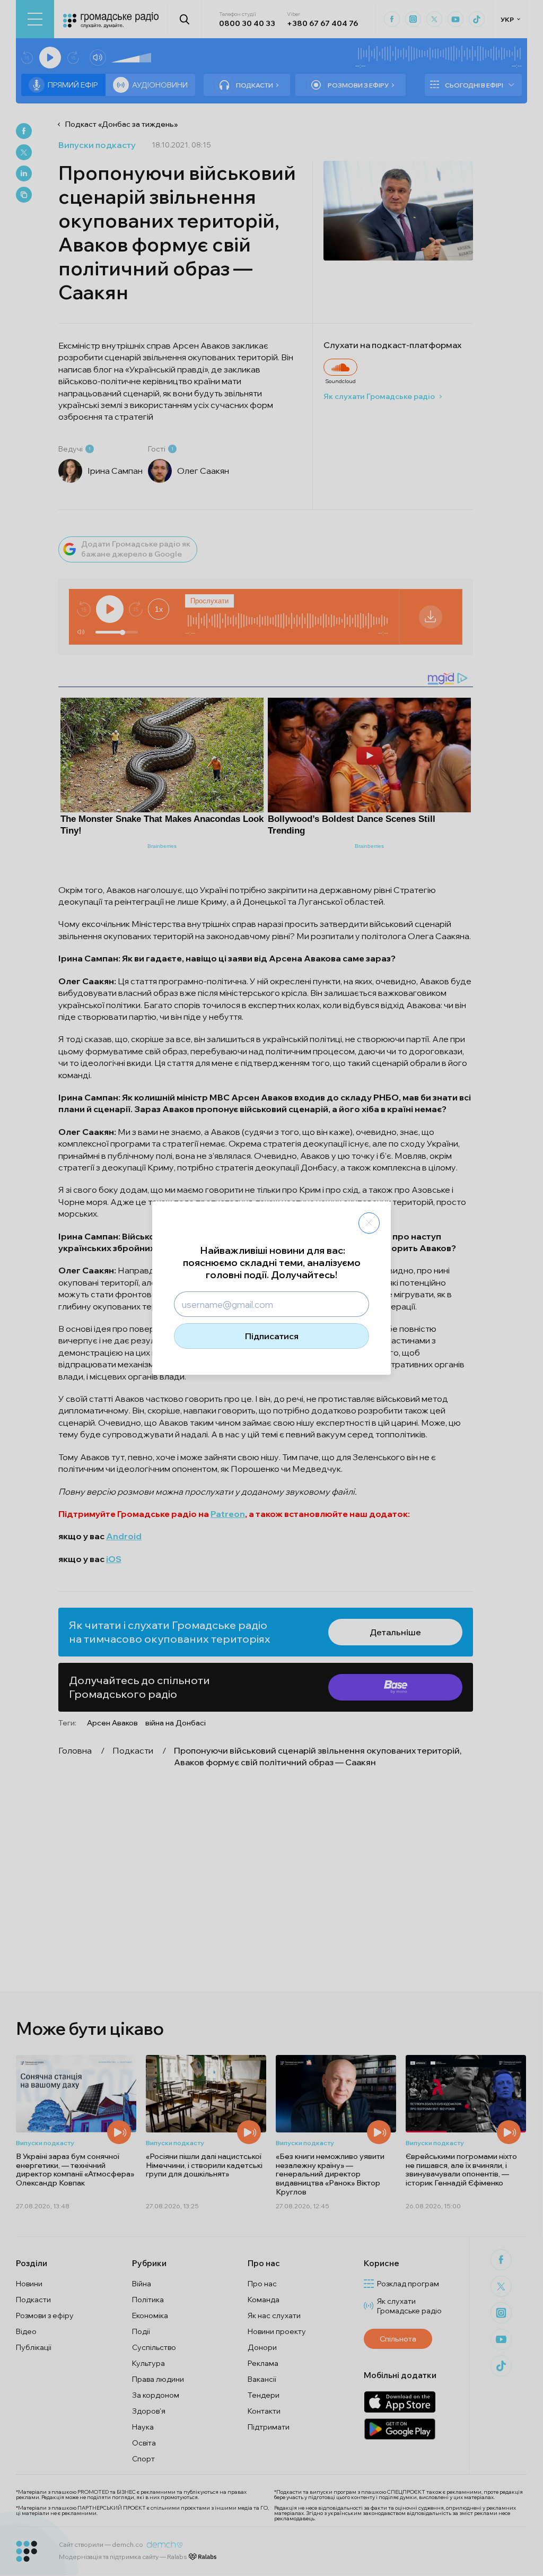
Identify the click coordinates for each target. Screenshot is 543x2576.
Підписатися (272, 1336)
